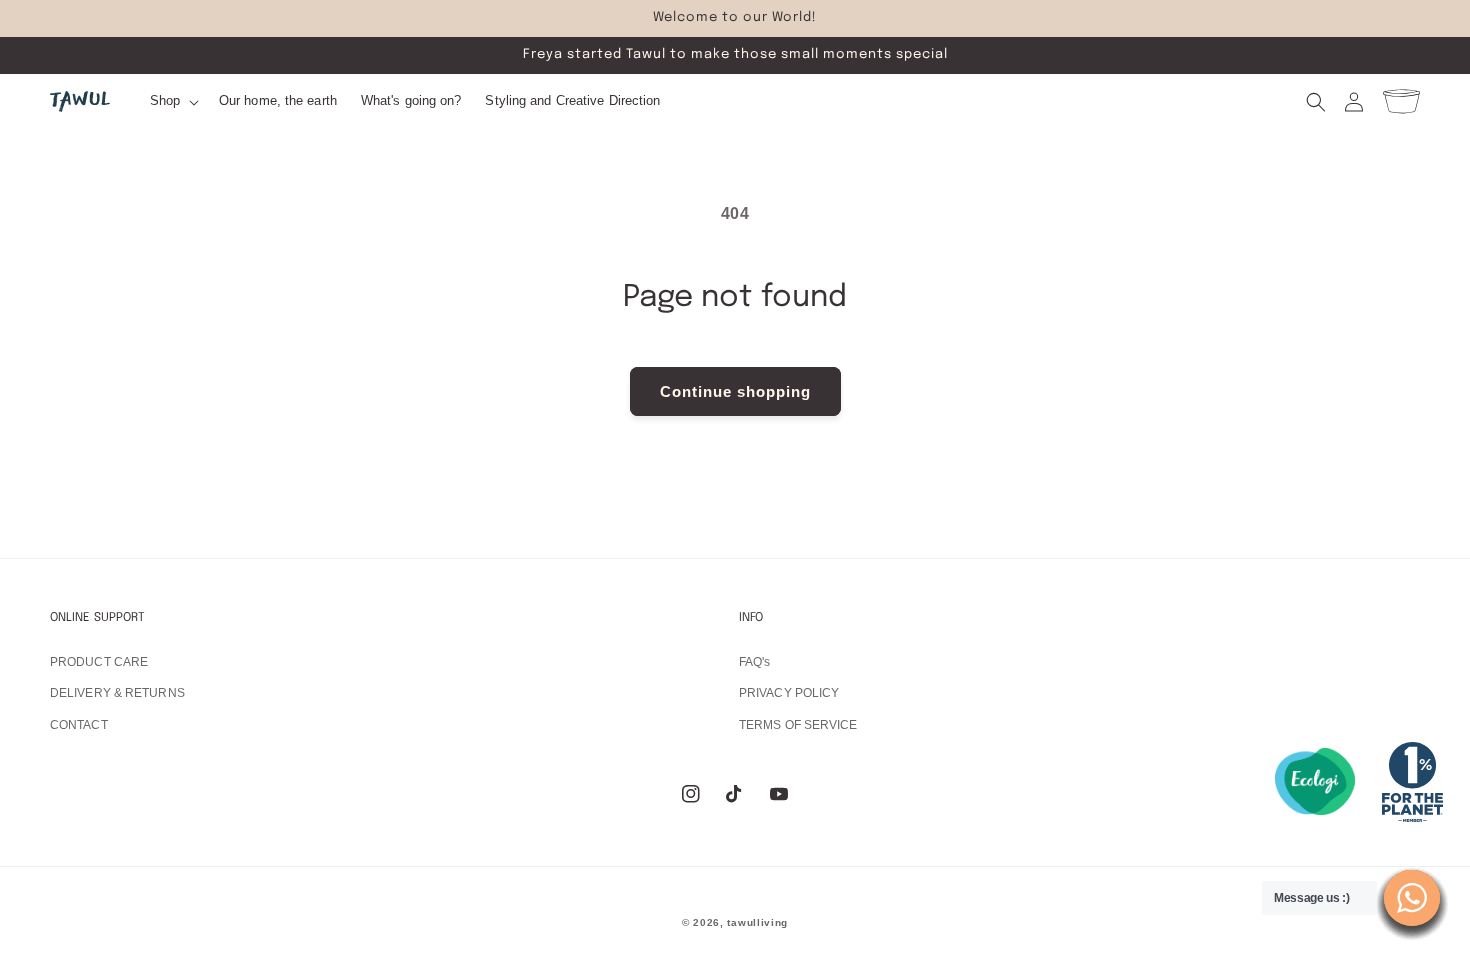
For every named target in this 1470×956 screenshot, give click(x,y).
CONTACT (79, 725)
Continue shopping (735, 391)
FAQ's (755, 662)
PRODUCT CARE (99, 662)
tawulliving (757, 922)
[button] (172, 101)
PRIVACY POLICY (789, 693)
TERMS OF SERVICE (798, 725)
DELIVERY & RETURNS (117, 693)
